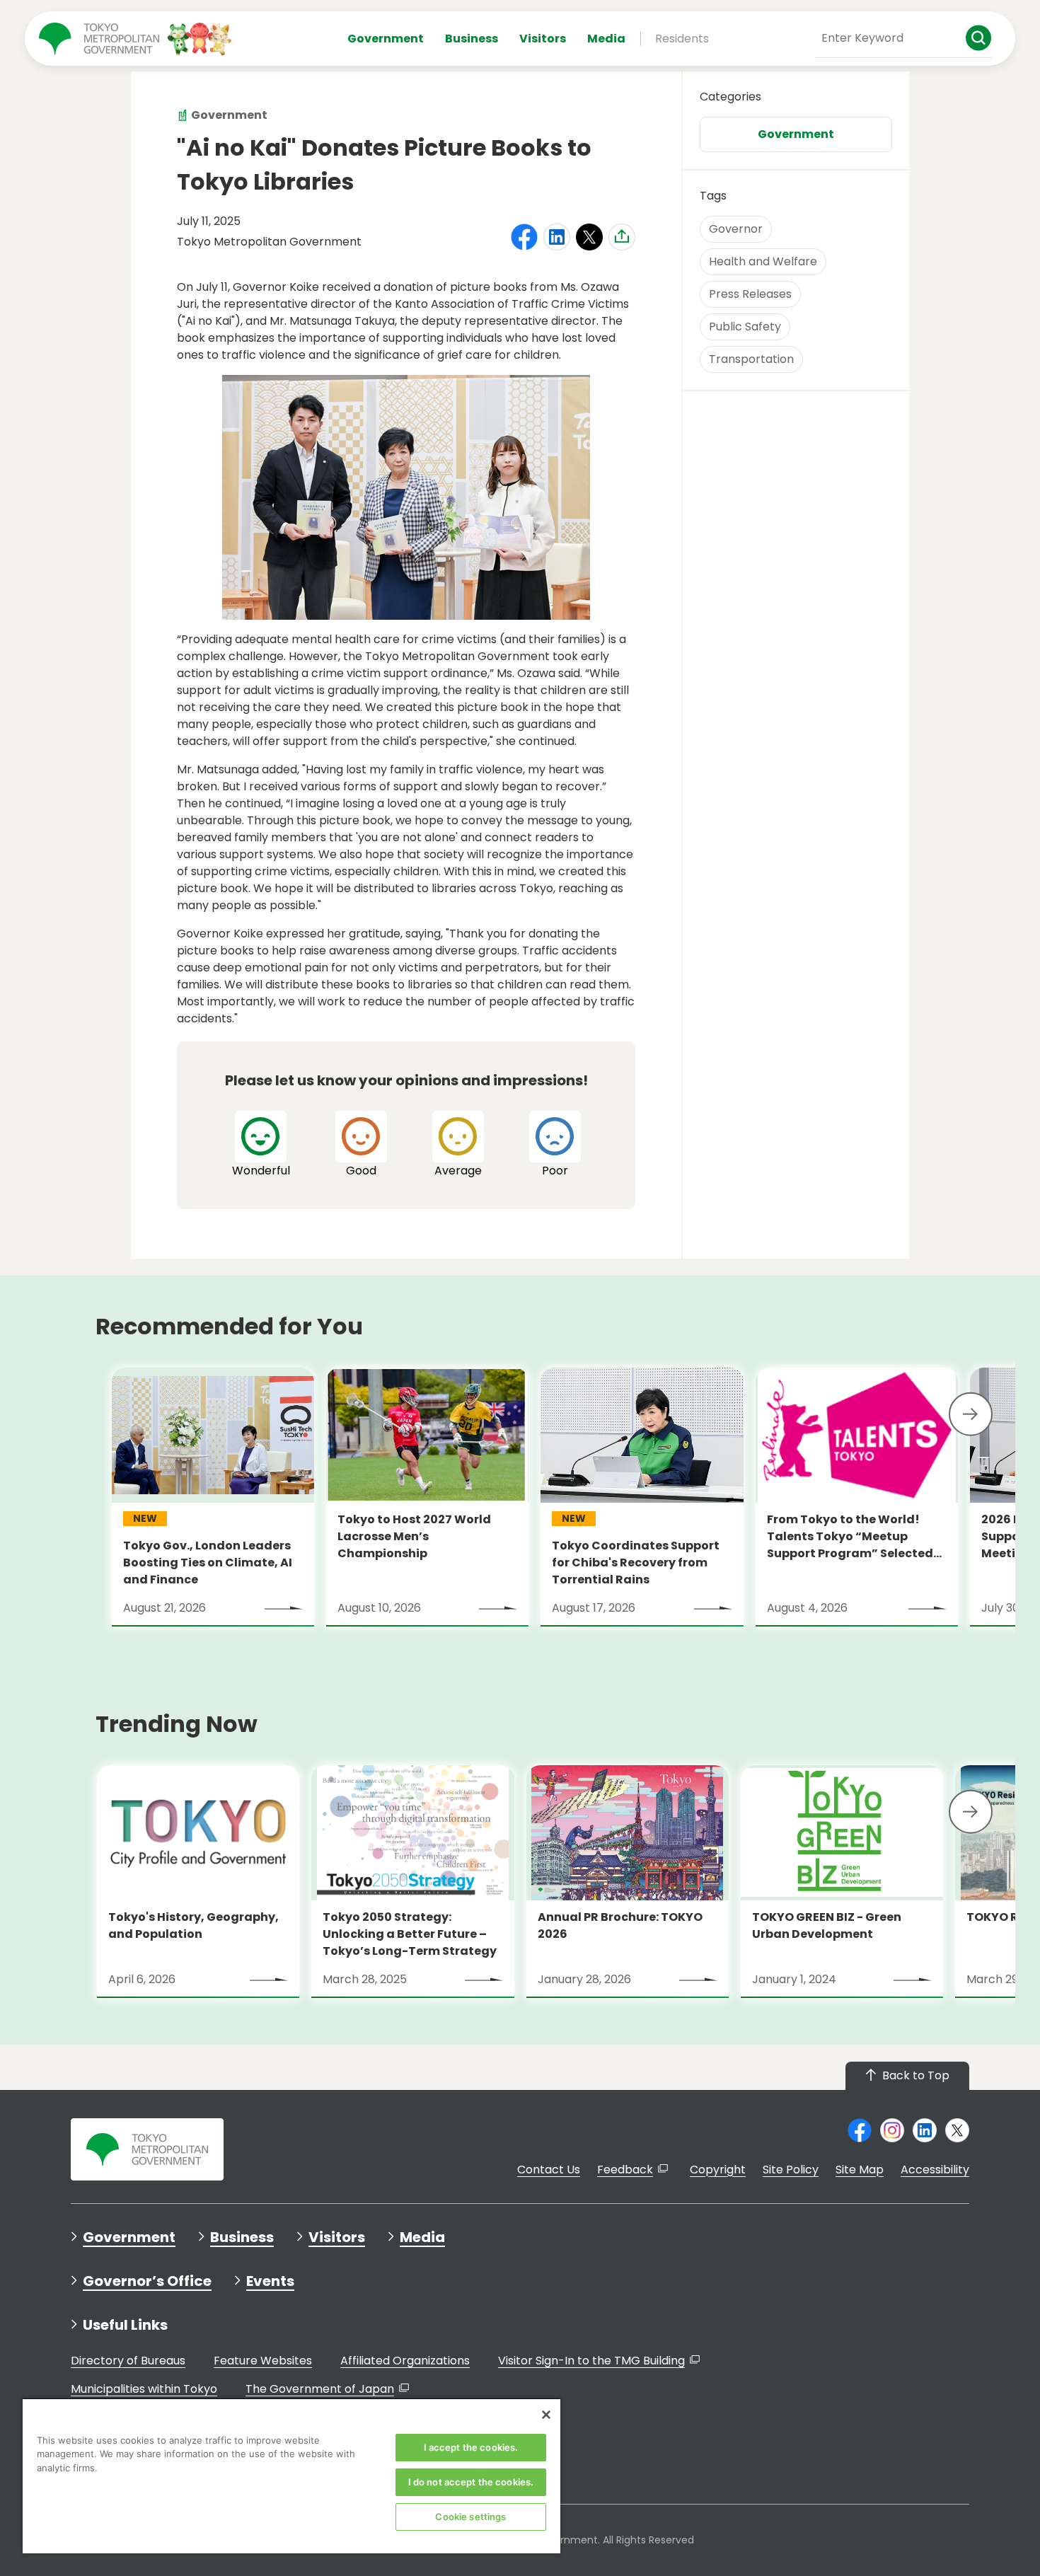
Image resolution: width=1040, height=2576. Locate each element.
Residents (682, 39)
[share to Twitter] (589, 237)
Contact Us (549, 2170)
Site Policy (791, 2170)
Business (472, 39)
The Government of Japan (320, 2389)
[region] (291, 2476)
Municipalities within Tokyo (144, 2389)
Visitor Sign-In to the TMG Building (591, 2361)
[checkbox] (261, 1145)
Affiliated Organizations (405, 2361)
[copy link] (622, 236)
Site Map (860, 2170)
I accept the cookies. (471, 2447)
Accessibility (935, 2170)
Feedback (625, 2170)
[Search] (979, 38)
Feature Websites (263, 2361)
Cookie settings (470, 2517)
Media (606, 39)
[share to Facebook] (524, 237)
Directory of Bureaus (128, 2361)
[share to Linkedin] (557, 237)
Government (386, 39)
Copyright (718, 2170)
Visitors (543, 39)
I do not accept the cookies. (471, 2482)
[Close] (546, 2415)
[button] (971, 1414)
